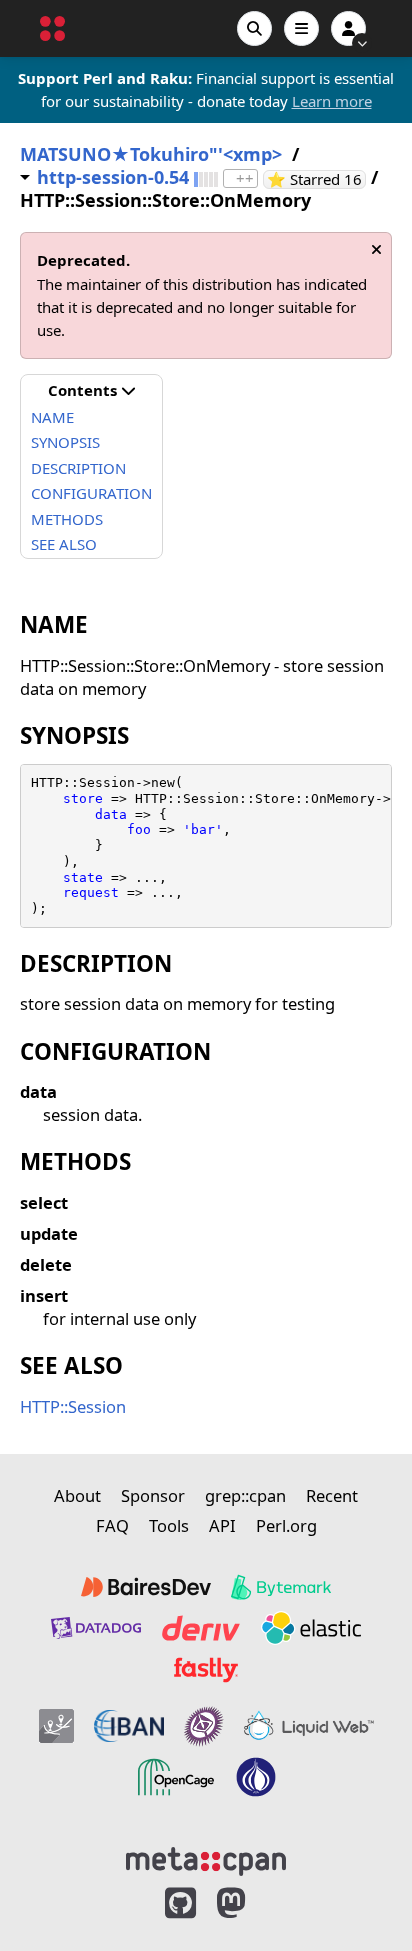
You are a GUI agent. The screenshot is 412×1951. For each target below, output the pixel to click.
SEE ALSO (64, 544)
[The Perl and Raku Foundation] (256, 1777)
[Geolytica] (56, 1726)
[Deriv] (201, 1628)
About (77, 1495)
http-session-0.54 (113, 177)
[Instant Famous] (204, 1726)
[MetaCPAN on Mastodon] (251, 1903)
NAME (52, 417)
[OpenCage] (176, 1777)
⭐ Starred (316, 179)
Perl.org (286, 1525)
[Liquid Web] (309, 1726)
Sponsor (153, 1495)
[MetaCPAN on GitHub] (180, 1903)
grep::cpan (245, 1495)
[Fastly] (206, 1670)
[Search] (254, 28)
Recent (332, 1495)
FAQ (112, 1525)
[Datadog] (96, 1628)
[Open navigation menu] (301, 28)
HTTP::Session (73, 1406)
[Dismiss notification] (376, 249)
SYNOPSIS (65, 442)
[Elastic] (311, 1628)
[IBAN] (129, 1726)
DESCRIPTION (78, 468)
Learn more (332, 101)
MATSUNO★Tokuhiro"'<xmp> (151, 154)
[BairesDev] (146, 1587)
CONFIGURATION (91, 493)
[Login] (348, 28)
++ (245, 178)
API (222, 1525)
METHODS (67, 519)
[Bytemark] (281, 1587)
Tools (169, 1525)
